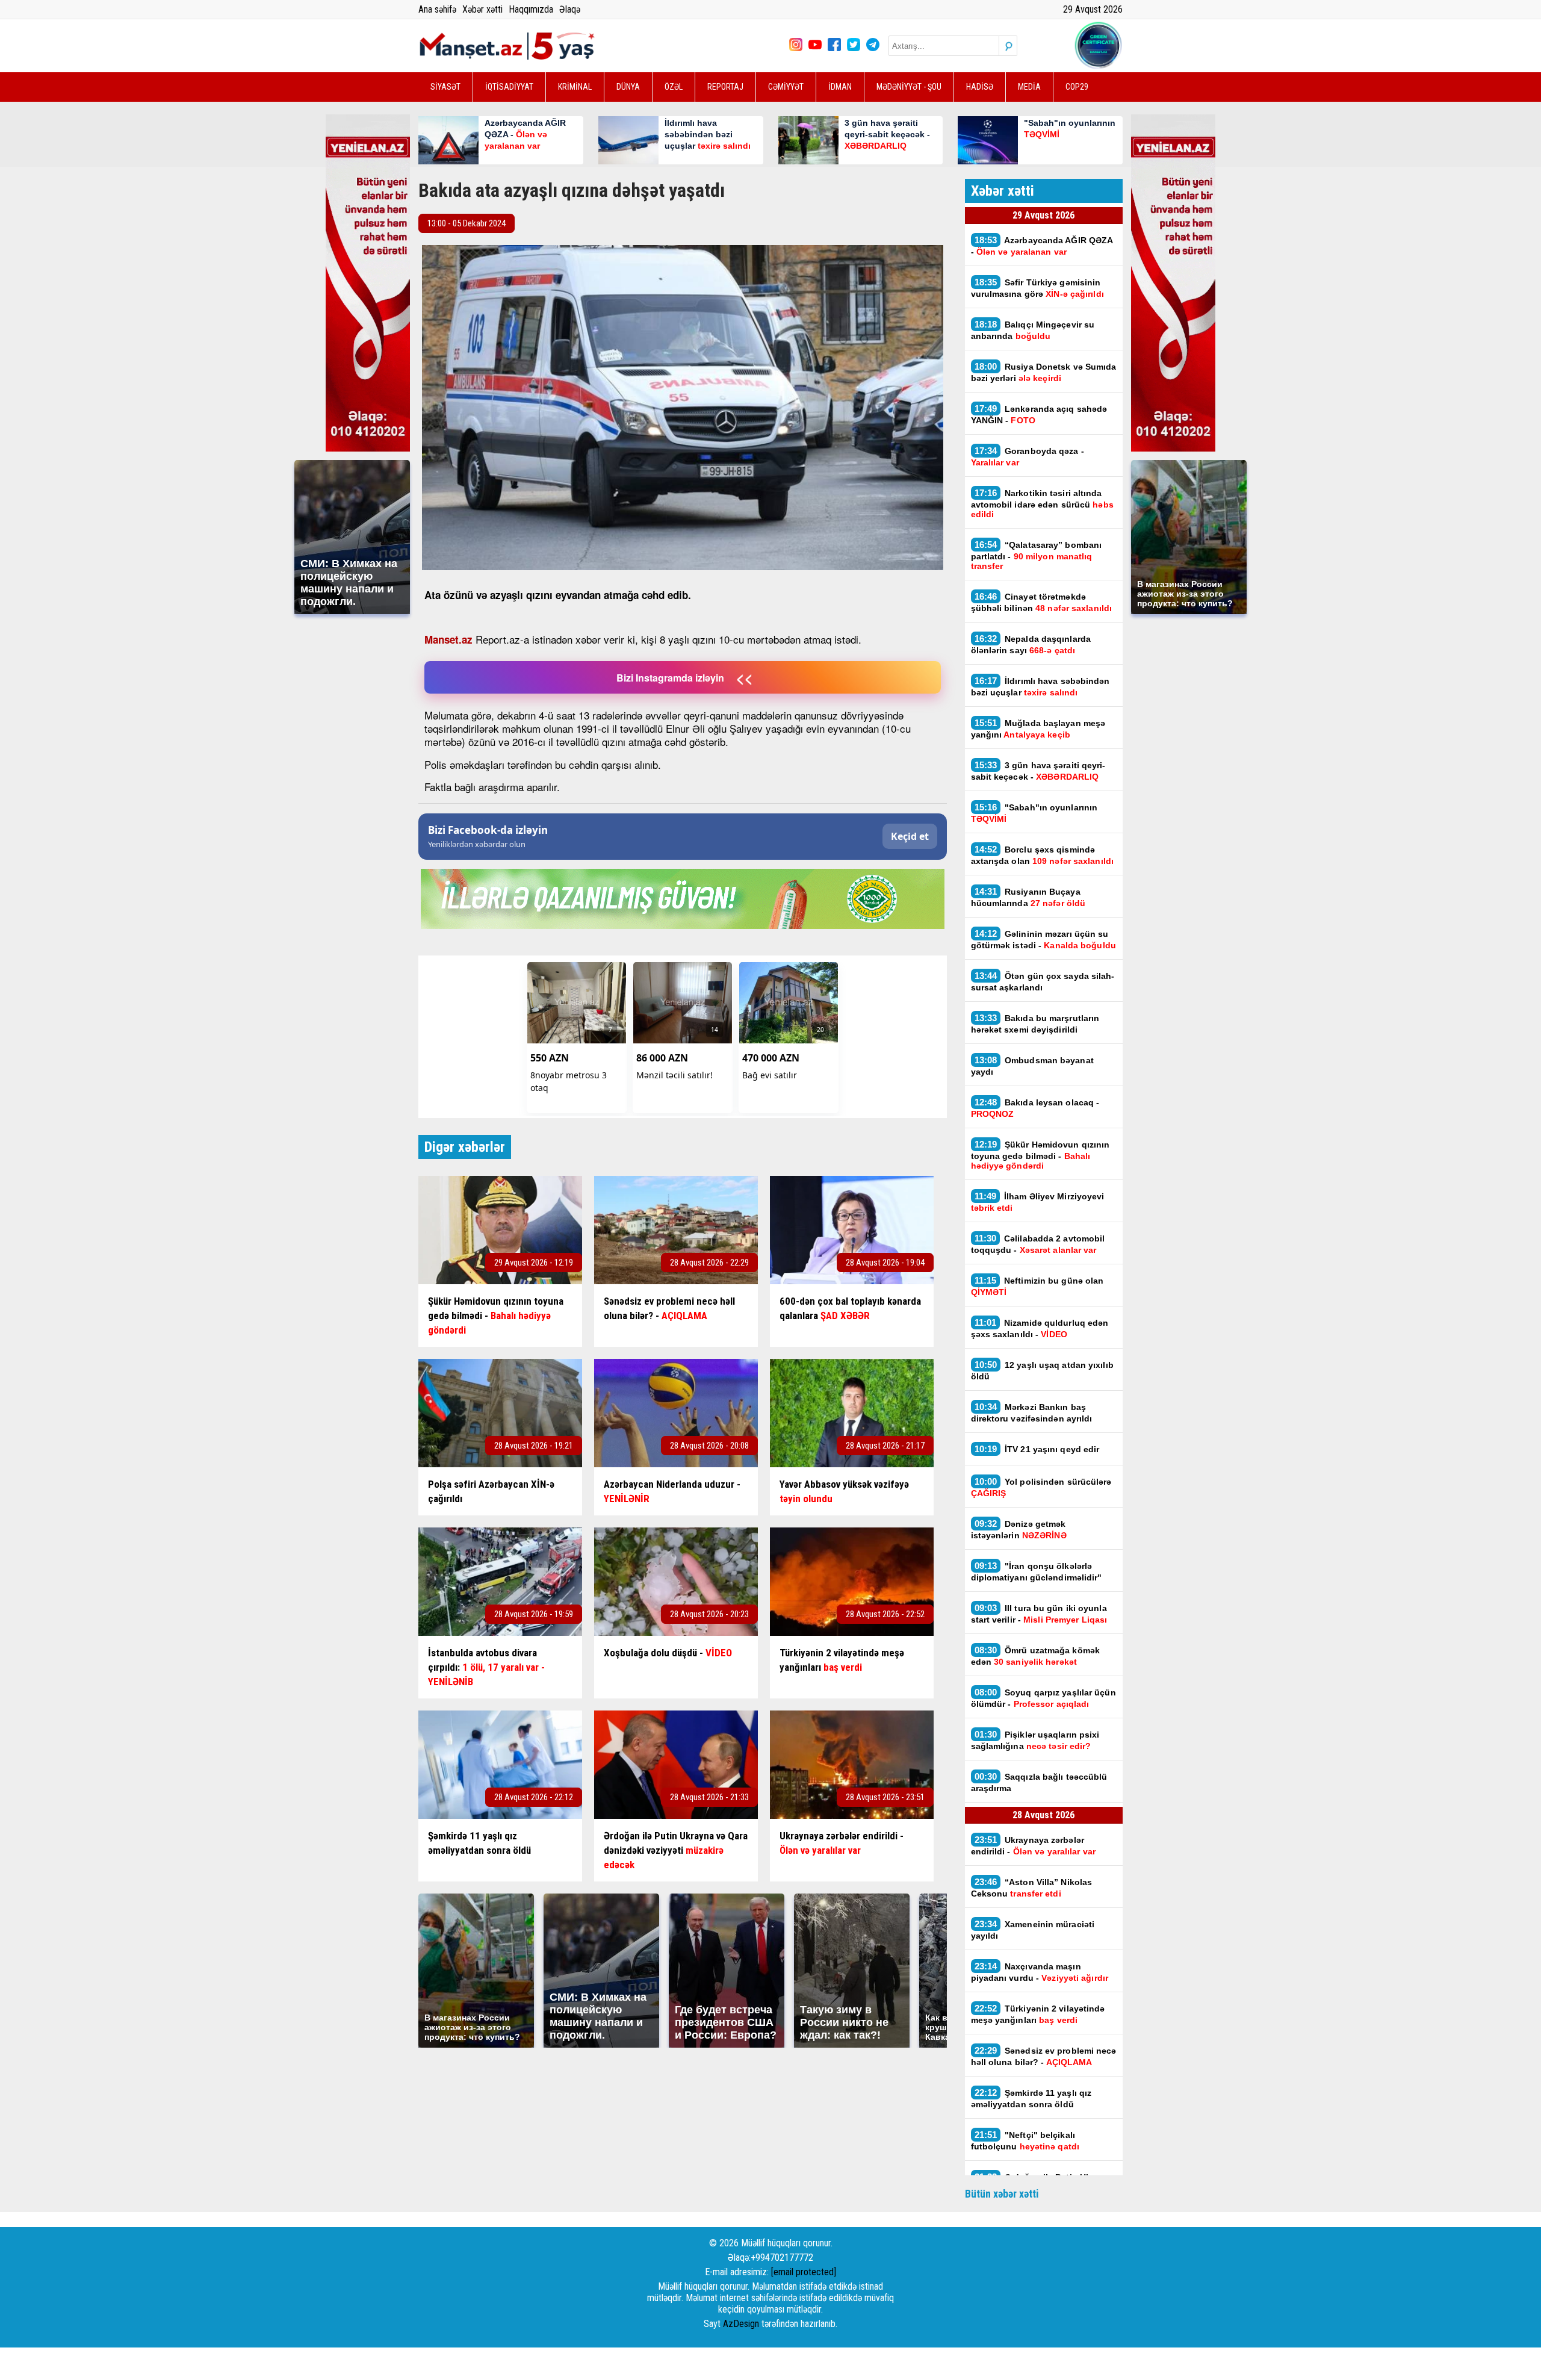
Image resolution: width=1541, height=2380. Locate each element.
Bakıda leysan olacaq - (1035, 1108)
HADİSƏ (980, 87)
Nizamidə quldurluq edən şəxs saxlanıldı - (1040, 1328)
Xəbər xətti (482, 9)
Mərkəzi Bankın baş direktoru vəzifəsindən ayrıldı (1032, 1412)
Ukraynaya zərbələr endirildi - (1034, 1845)
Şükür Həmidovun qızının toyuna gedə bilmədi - (1040, 1155)
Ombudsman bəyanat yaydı (1032, 1066)
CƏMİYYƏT (786, 87)
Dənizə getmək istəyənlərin (1019, 1529)
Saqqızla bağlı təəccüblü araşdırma (1039, 1782)
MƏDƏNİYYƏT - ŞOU (909, 87)
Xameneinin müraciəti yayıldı (1033, 1930)
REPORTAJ (725, 87)
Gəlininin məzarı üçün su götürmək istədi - (1043, 939)
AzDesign (741, 2324)
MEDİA (1029, 87)
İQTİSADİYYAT (509, 87)
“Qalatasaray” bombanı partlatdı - (1037, 555)
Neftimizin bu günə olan (1037, 1286)
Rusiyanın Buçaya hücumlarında (1028, 897)
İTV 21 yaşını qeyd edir (1037, 1449)
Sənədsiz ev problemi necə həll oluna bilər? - (1044, 2056)
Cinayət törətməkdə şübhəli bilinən (1042, 602)
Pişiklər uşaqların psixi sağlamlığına (1035, 1740)
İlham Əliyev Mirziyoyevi (1038, 1202)
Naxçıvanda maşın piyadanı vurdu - (1040, 1972)
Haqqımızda (531, 9)
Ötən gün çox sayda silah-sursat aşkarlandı (1043, 981)
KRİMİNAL (575, 87)
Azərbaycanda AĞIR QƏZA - (1042, 246)
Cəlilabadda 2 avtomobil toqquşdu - (1038, 1244)
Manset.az (448, 639)
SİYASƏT (445, 87)
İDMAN (840, 87)
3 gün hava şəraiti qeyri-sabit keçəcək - (1038, 771)
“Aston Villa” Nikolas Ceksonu (1032, 1888)
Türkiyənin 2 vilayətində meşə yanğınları (1038, 2014)
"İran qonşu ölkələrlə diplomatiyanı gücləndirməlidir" (1037, 1571)
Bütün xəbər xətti (1002, 2194)
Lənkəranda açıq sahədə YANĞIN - (1039, 414)
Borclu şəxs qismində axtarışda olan (1043, 855)
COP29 (1077, 87)
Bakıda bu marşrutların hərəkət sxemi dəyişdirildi (1035, 1024)
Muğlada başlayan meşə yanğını (1038, 729)
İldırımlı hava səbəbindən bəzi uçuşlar (1040, 686)
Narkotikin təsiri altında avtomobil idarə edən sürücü (1042, 503)
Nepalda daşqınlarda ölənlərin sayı (1031, 644)
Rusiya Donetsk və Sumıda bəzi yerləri (1044, 372)
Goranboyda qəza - (1028, 456)
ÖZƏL (674, 87)
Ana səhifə (437, 9)
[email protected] (804, 2272)
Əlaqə (570, 9)
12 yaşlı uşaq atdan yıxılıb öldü (1042, 1370)
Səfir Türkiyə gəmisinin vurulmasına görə (1037, 288)
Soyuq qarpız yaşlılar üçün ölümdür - (1043, 1698)
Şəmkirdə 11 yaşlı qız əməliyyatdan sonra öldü (1031, 2098)
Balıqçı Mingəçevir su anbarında (1033, 330)
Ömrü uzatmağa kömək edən (1036, 1656)
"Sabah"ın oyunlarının (1034, 813)
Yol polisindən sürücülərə (1041, 1487)
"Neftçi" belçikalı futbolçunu (1025, 2140)
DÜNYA (628, 87)
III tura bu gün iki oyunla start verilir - (1039, 1614)
